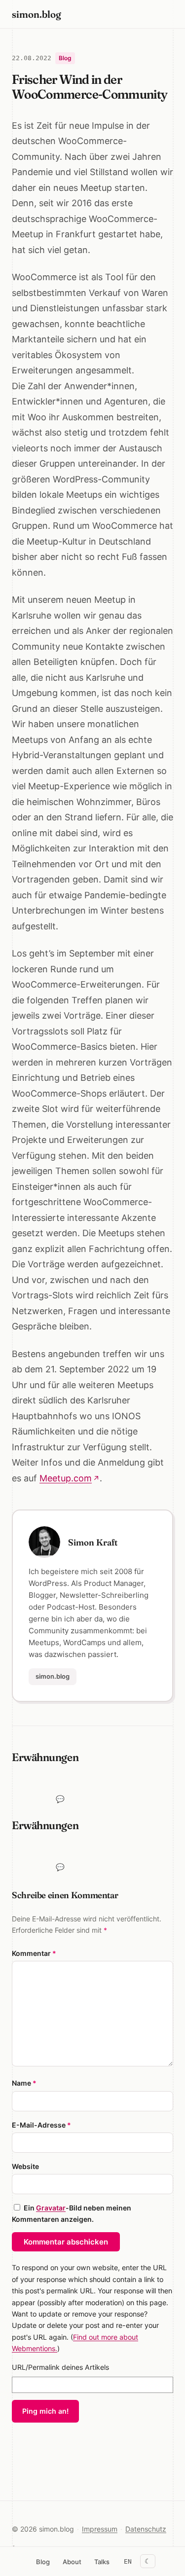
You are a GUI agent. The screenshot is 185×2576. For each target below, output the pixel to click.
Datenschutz (146, 2529)
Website (25, 2166)
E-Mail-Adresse (41, 2125)
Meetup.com (66, 1478)
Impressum (100, 2529)
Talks (102, 2562)
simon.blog (37, 14)
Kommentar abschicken (66, 2242)
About (72, 2562)
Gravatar (51, 2208)
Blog (43, 2562)
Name (24, 2083)
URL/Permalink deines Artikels (60, 2367)
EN (128, 2561)
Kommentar (34, 1953)
